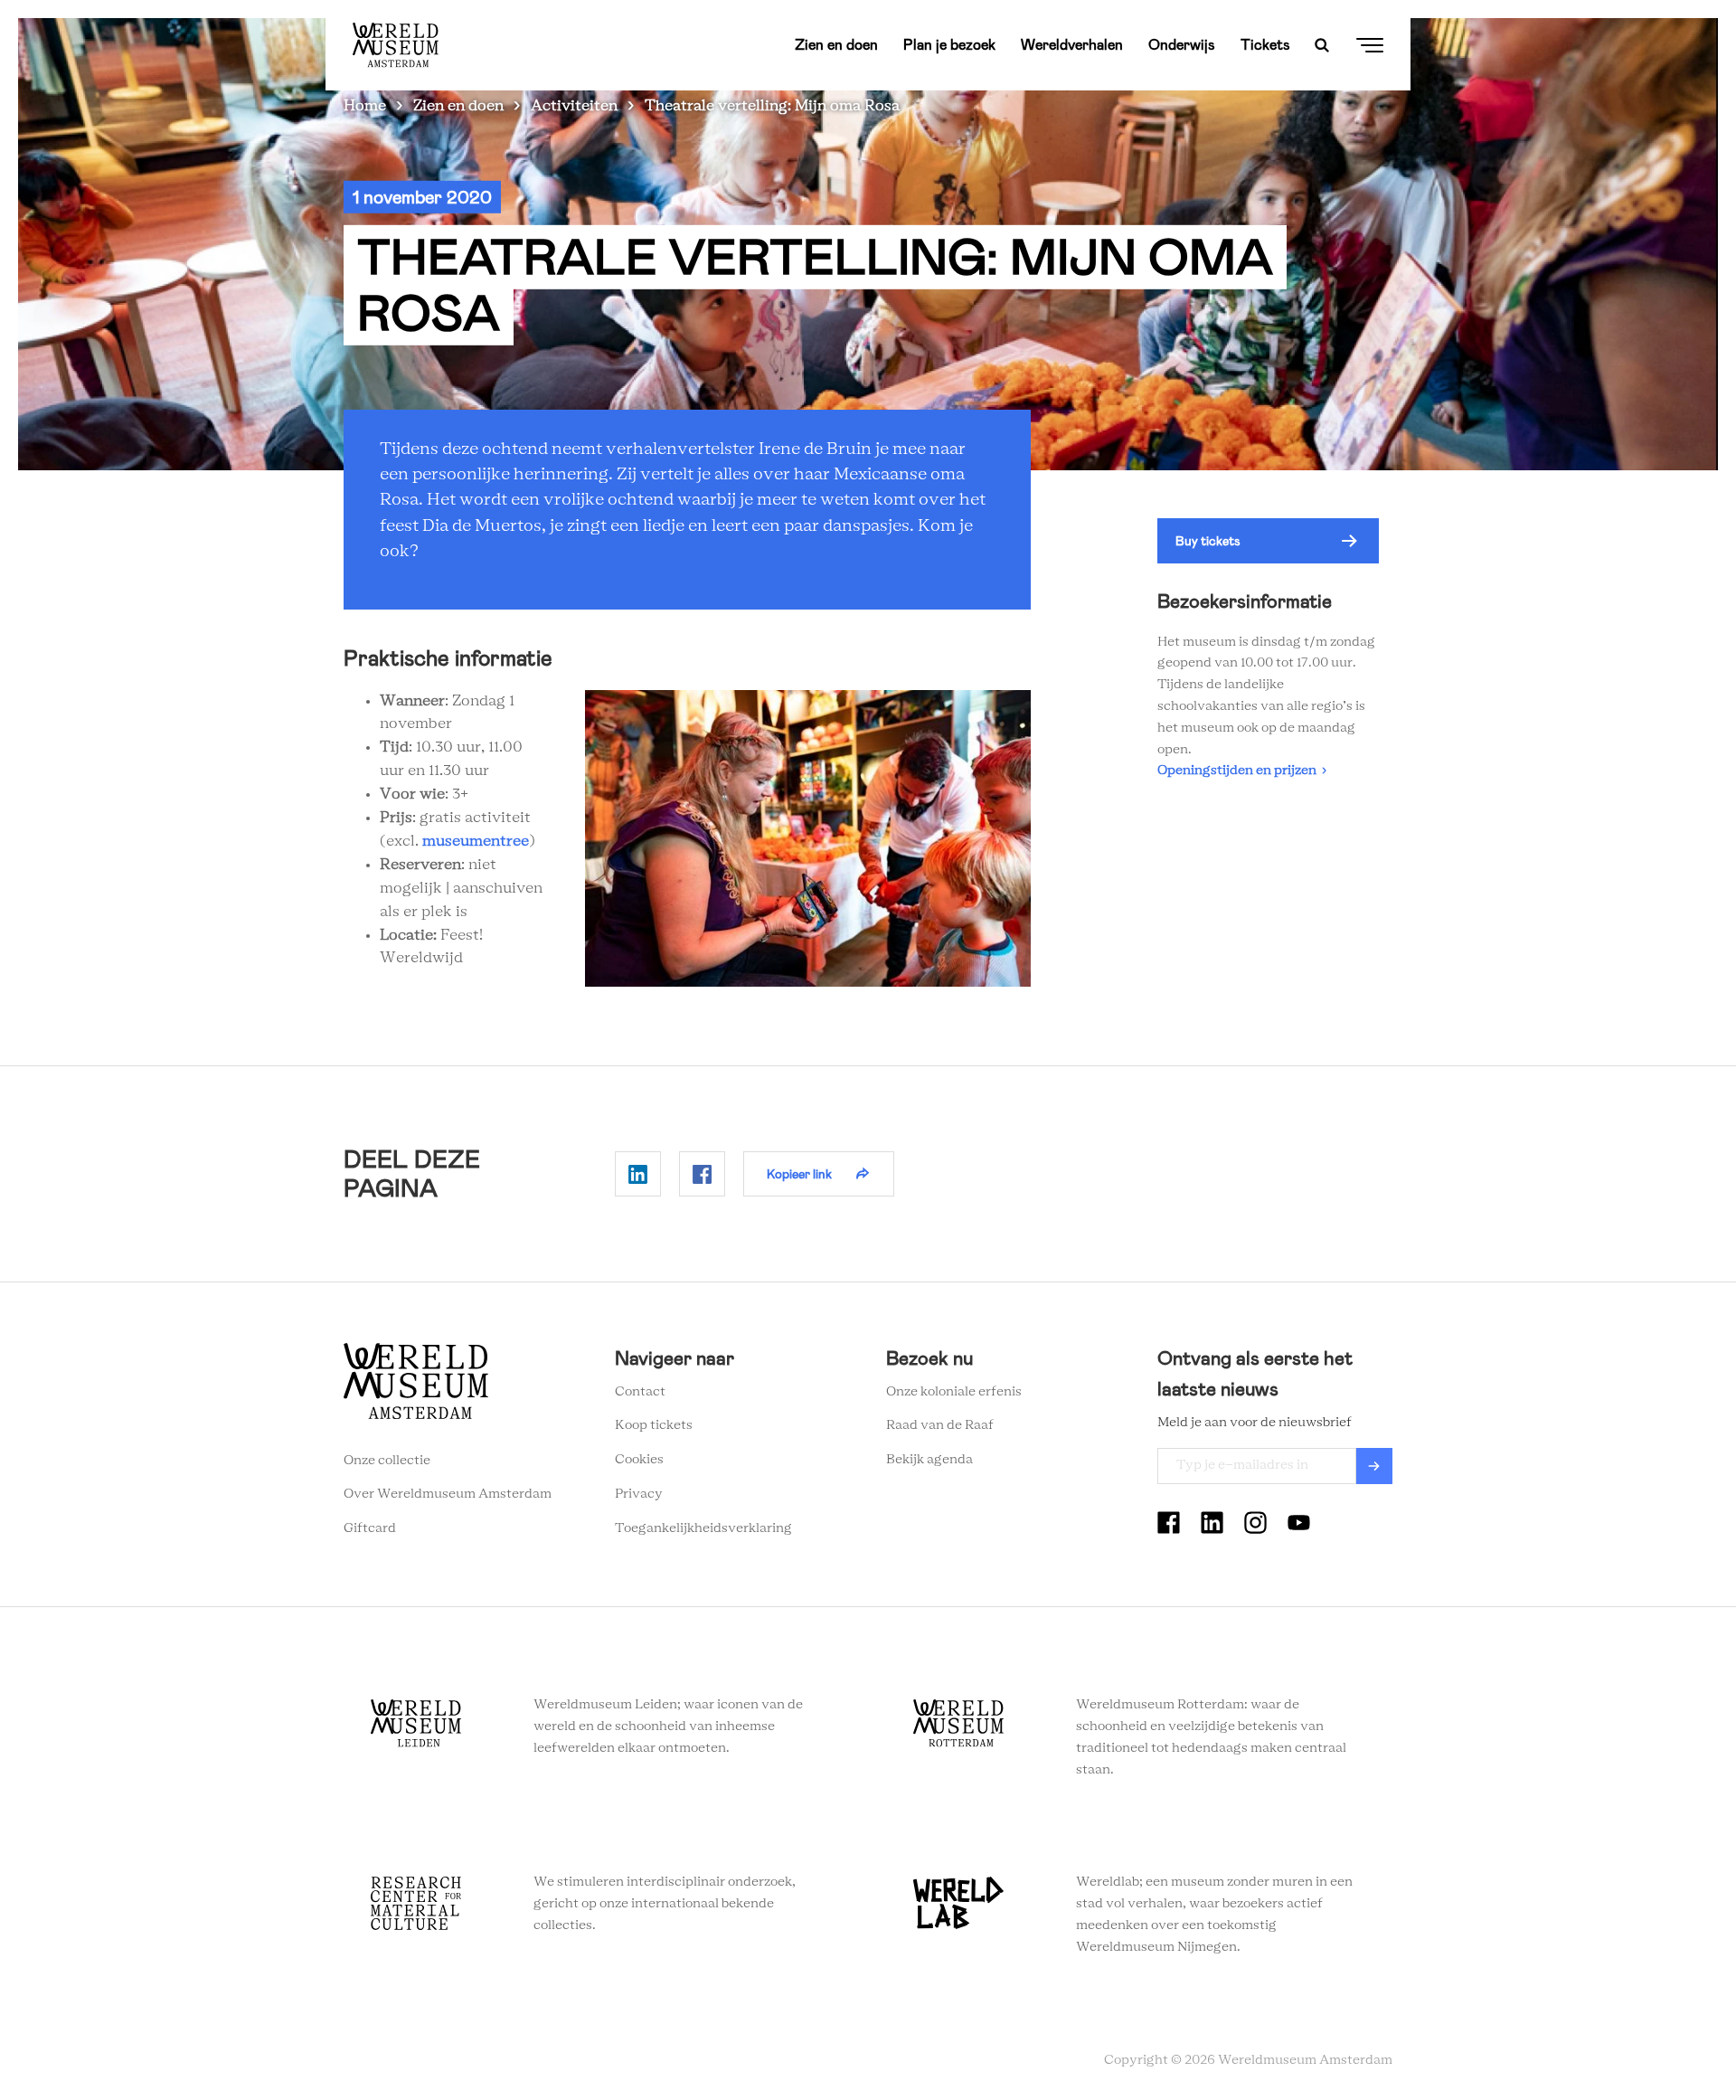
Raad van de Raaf (940, 1425)
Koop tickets (654, 1425)
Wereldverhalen (1072, 45)
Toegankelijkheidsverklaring (703, 1528)
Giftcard (370, 1528)
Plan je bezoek (949, 45)
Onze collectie (387, 1461)
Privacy (639, 1494)
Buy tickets (1208, 541)
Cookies (639, 1460)
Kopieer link (799, 1174)
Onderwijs (1182, 45)
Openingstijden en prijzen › (1242, 771)
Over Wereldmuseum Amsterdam (448, 1494)
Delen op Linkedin (638, 1174)
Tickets (1265, 45)
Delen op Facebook (702, 1174)
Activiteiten (574, 106)
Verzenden (1374, 1466)
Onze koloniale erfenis (954, 1392)
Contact (640, 1392)
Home (365, 106)
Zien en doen (836, 45)
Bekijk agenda (929, 1460)
